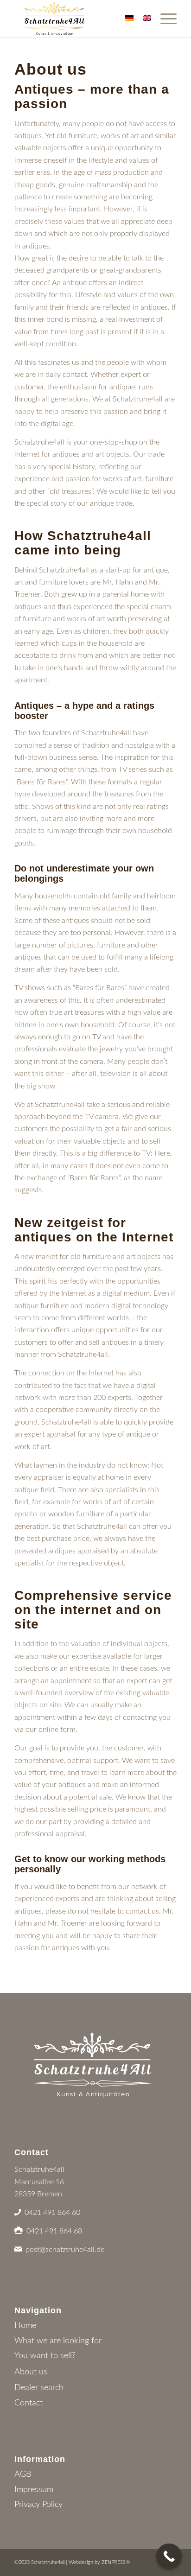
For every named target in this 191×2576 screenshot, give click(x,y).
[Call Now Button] (169, 2556)
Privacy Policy (38, 2505)
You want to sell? (45, 2356)
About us (31, 2372)
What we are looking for (58, 2341)
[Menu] (164, 19)
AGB (23, 2474)
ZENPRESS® (116, 2562)
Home (25, 2326)
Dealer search (39, 2388)
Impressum (34, 2490)
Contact (29, 2403)
